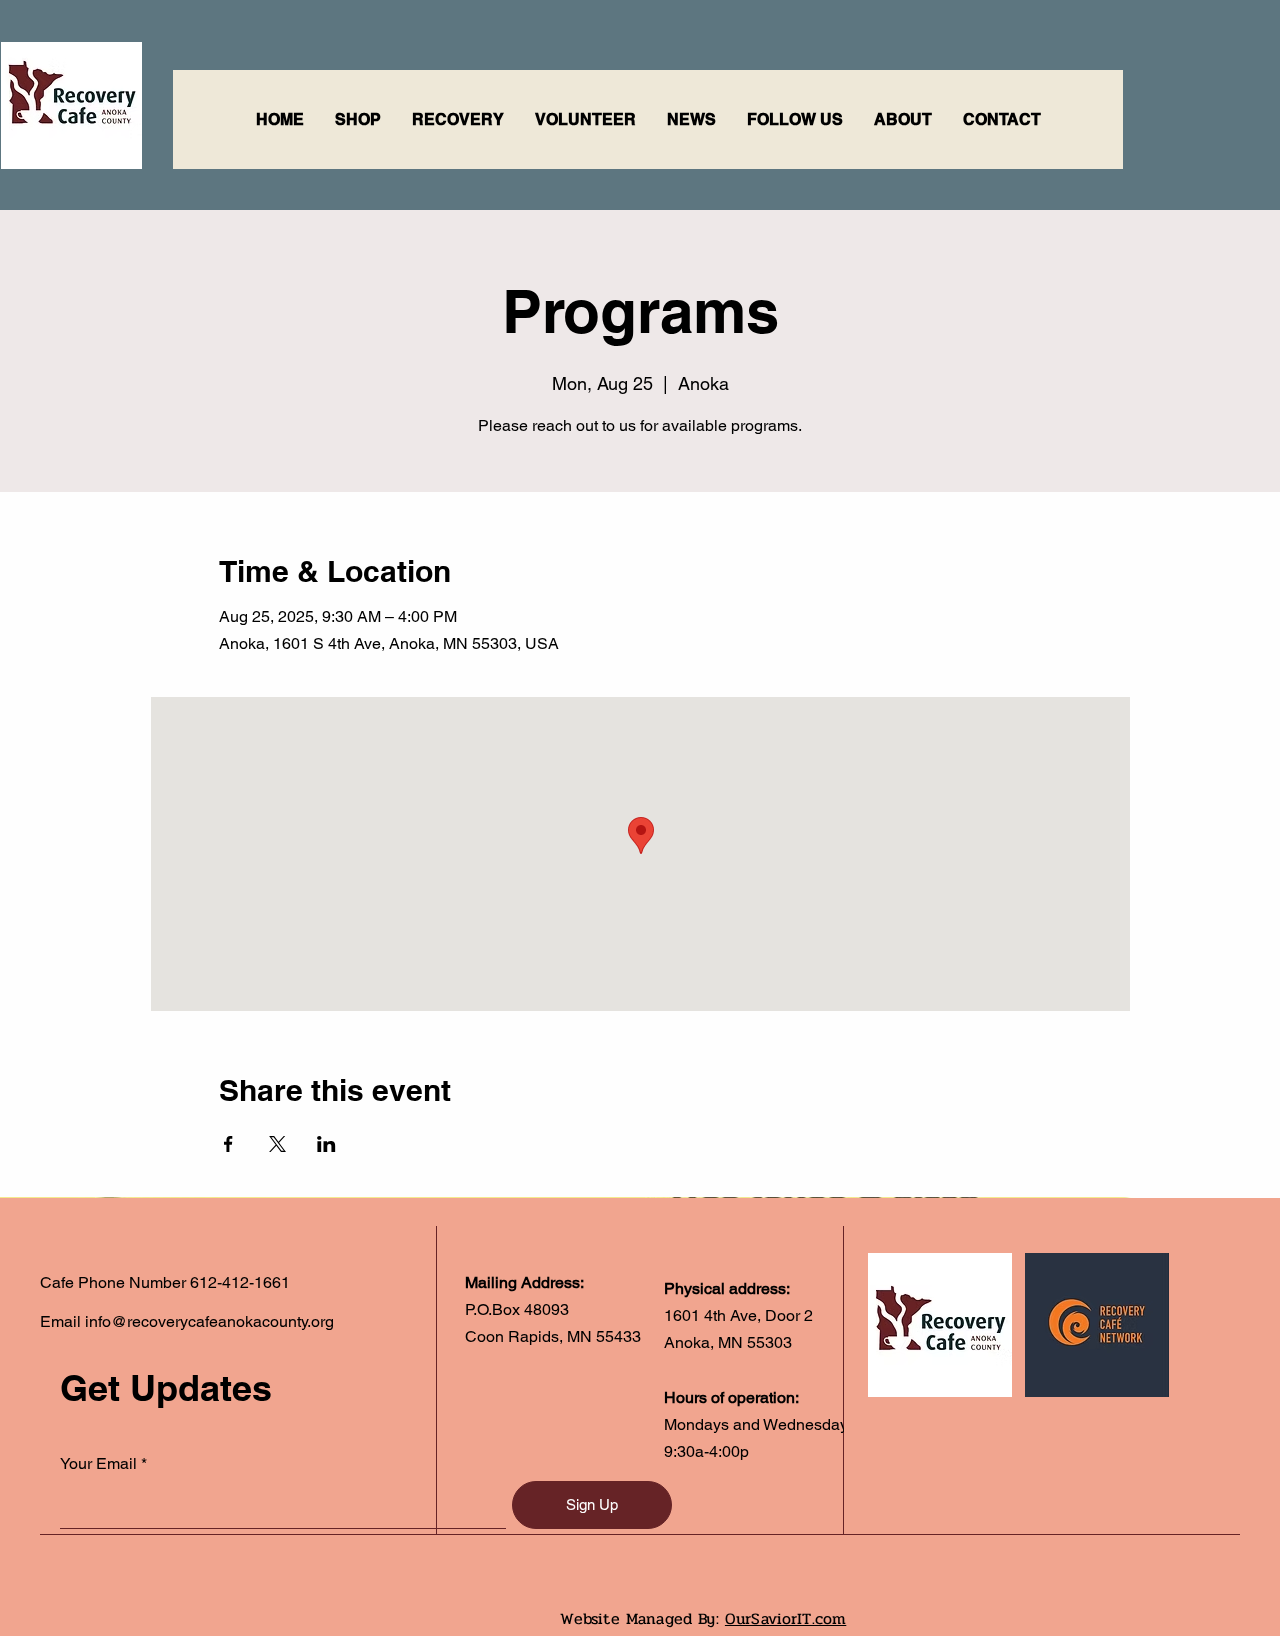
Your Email (98, 1464)
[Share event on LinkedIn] (326, 1144)
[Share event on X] (277, 1144)
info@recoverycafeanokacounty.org (209, 1321)
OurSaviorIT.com (785, 1618)
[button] (457, 119)
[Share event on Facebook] (228, 1144)
